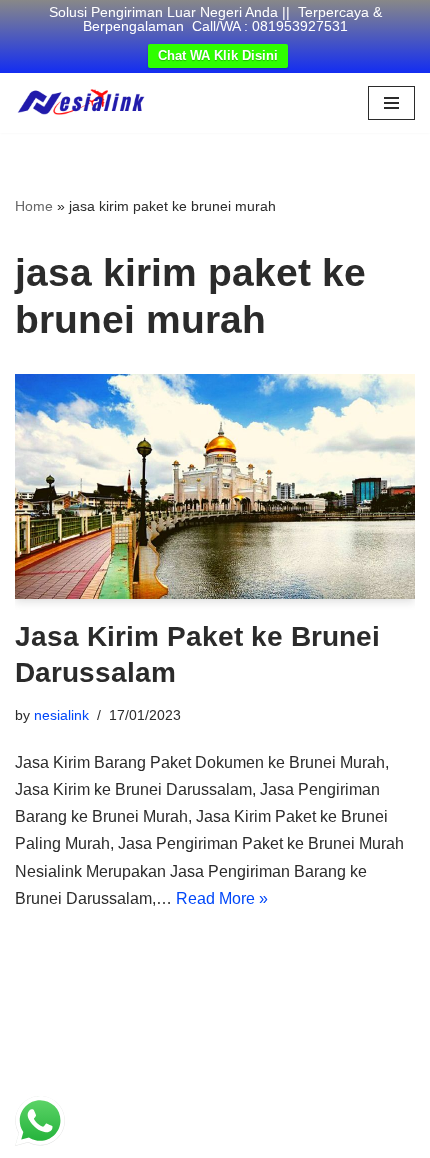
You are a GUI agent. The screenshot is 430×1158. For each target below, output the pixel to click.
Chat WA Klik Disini (218, 55)
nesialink (61, 715)
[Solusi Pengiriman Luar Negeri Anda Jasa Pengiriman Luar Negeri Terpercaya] (81, 103)
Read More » (222, 898)
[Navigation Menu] (391, 103)
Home (34, 206)
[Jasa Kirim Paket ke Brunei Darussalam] (215, 486)
